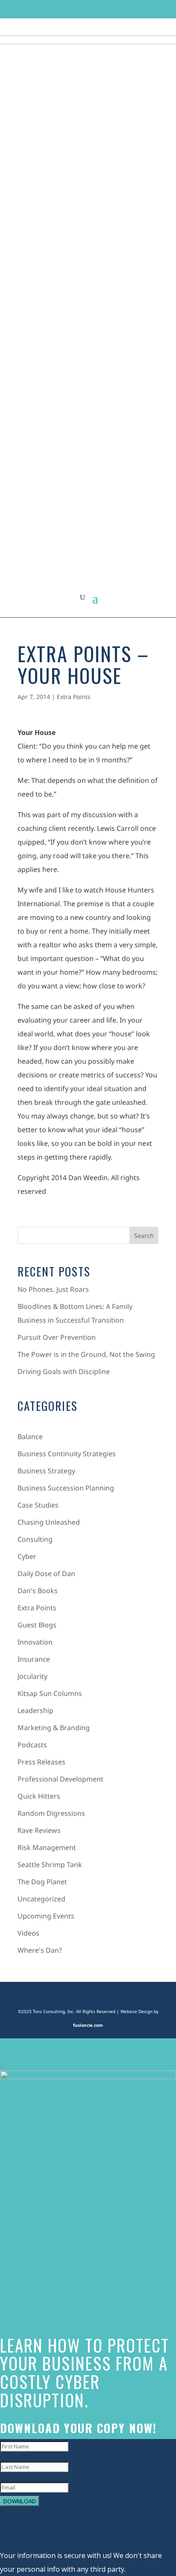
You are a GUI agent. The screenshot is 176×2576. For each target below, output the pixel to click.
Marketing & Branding (54, 1728)
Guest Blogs (37, 1625)
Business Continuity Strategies (67, 1454)
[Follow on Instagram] (88, 9)
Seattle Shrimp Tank (50, 1865)
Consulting (35, 1539)
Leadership (35, 1710)
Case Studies (38, 1505)
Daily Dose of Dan (46, 1574)
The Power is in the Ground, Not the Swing (86, 1354)
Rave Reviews (39, 1830)
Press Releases (41, 1762)
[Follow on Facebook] (56, 9)
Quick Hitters (39, 1796)
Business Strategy (46, 1471)
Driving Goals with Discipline (64, 1371)
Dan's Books (38, 1591)
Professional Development (60, 1779)
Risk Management (47, 1847)
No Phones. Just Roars (53, 1289)
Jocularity (32, 1676)
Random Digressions (51, 1813)
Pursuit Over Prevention (57, 1337)
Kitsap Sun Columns (50, 1693)
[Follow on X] (72, 9)
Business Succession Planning (66, 1488)
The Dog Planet (42, 1882)
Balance (30, 1437)
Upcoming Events (46, 1916)
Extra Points (74, 697)
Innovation (35, 1642)
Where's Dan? (40, 1950)
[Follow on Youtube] (120, 9)
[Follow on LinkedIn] (104, 9)
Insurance (34, 1659)
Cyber (27, 1556)
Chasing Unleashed (49, 1522)
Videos (28, 1933)
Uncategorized (41, 1899)
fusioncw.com (88, 2025)
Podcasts (32, 1745)
